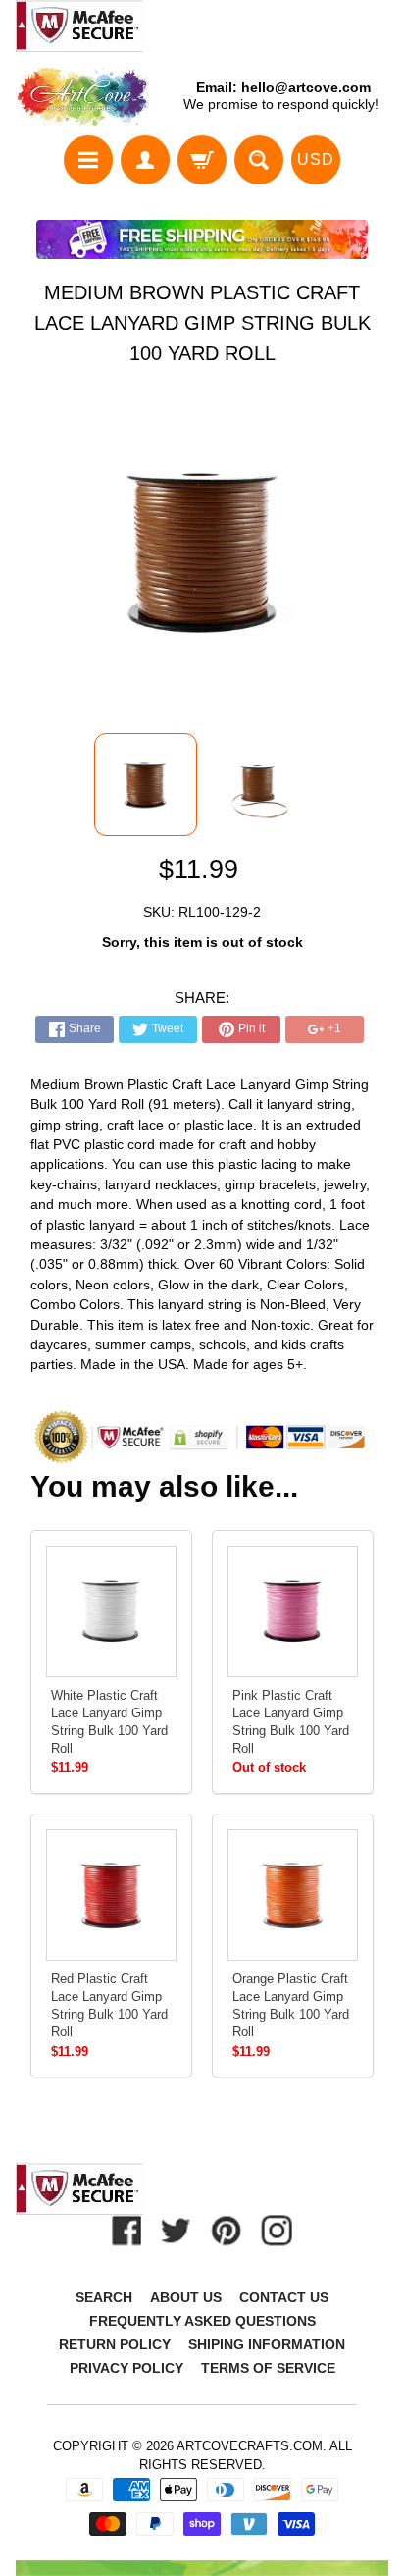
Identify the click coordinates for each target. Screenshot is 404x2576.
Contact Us (284, 2297)
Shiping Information (267, 2344)
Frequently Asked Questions (202, 2321)
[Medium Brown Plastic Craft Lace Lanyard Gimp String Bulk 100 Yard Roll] (146, 785)
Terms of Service (268, 2368)
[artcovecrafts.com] (83, 97)
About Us (186, 2297)
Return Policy (115, 2344)
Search (104, 2297)
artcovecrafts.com (250, 2446)
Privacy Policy (126, 2368)
